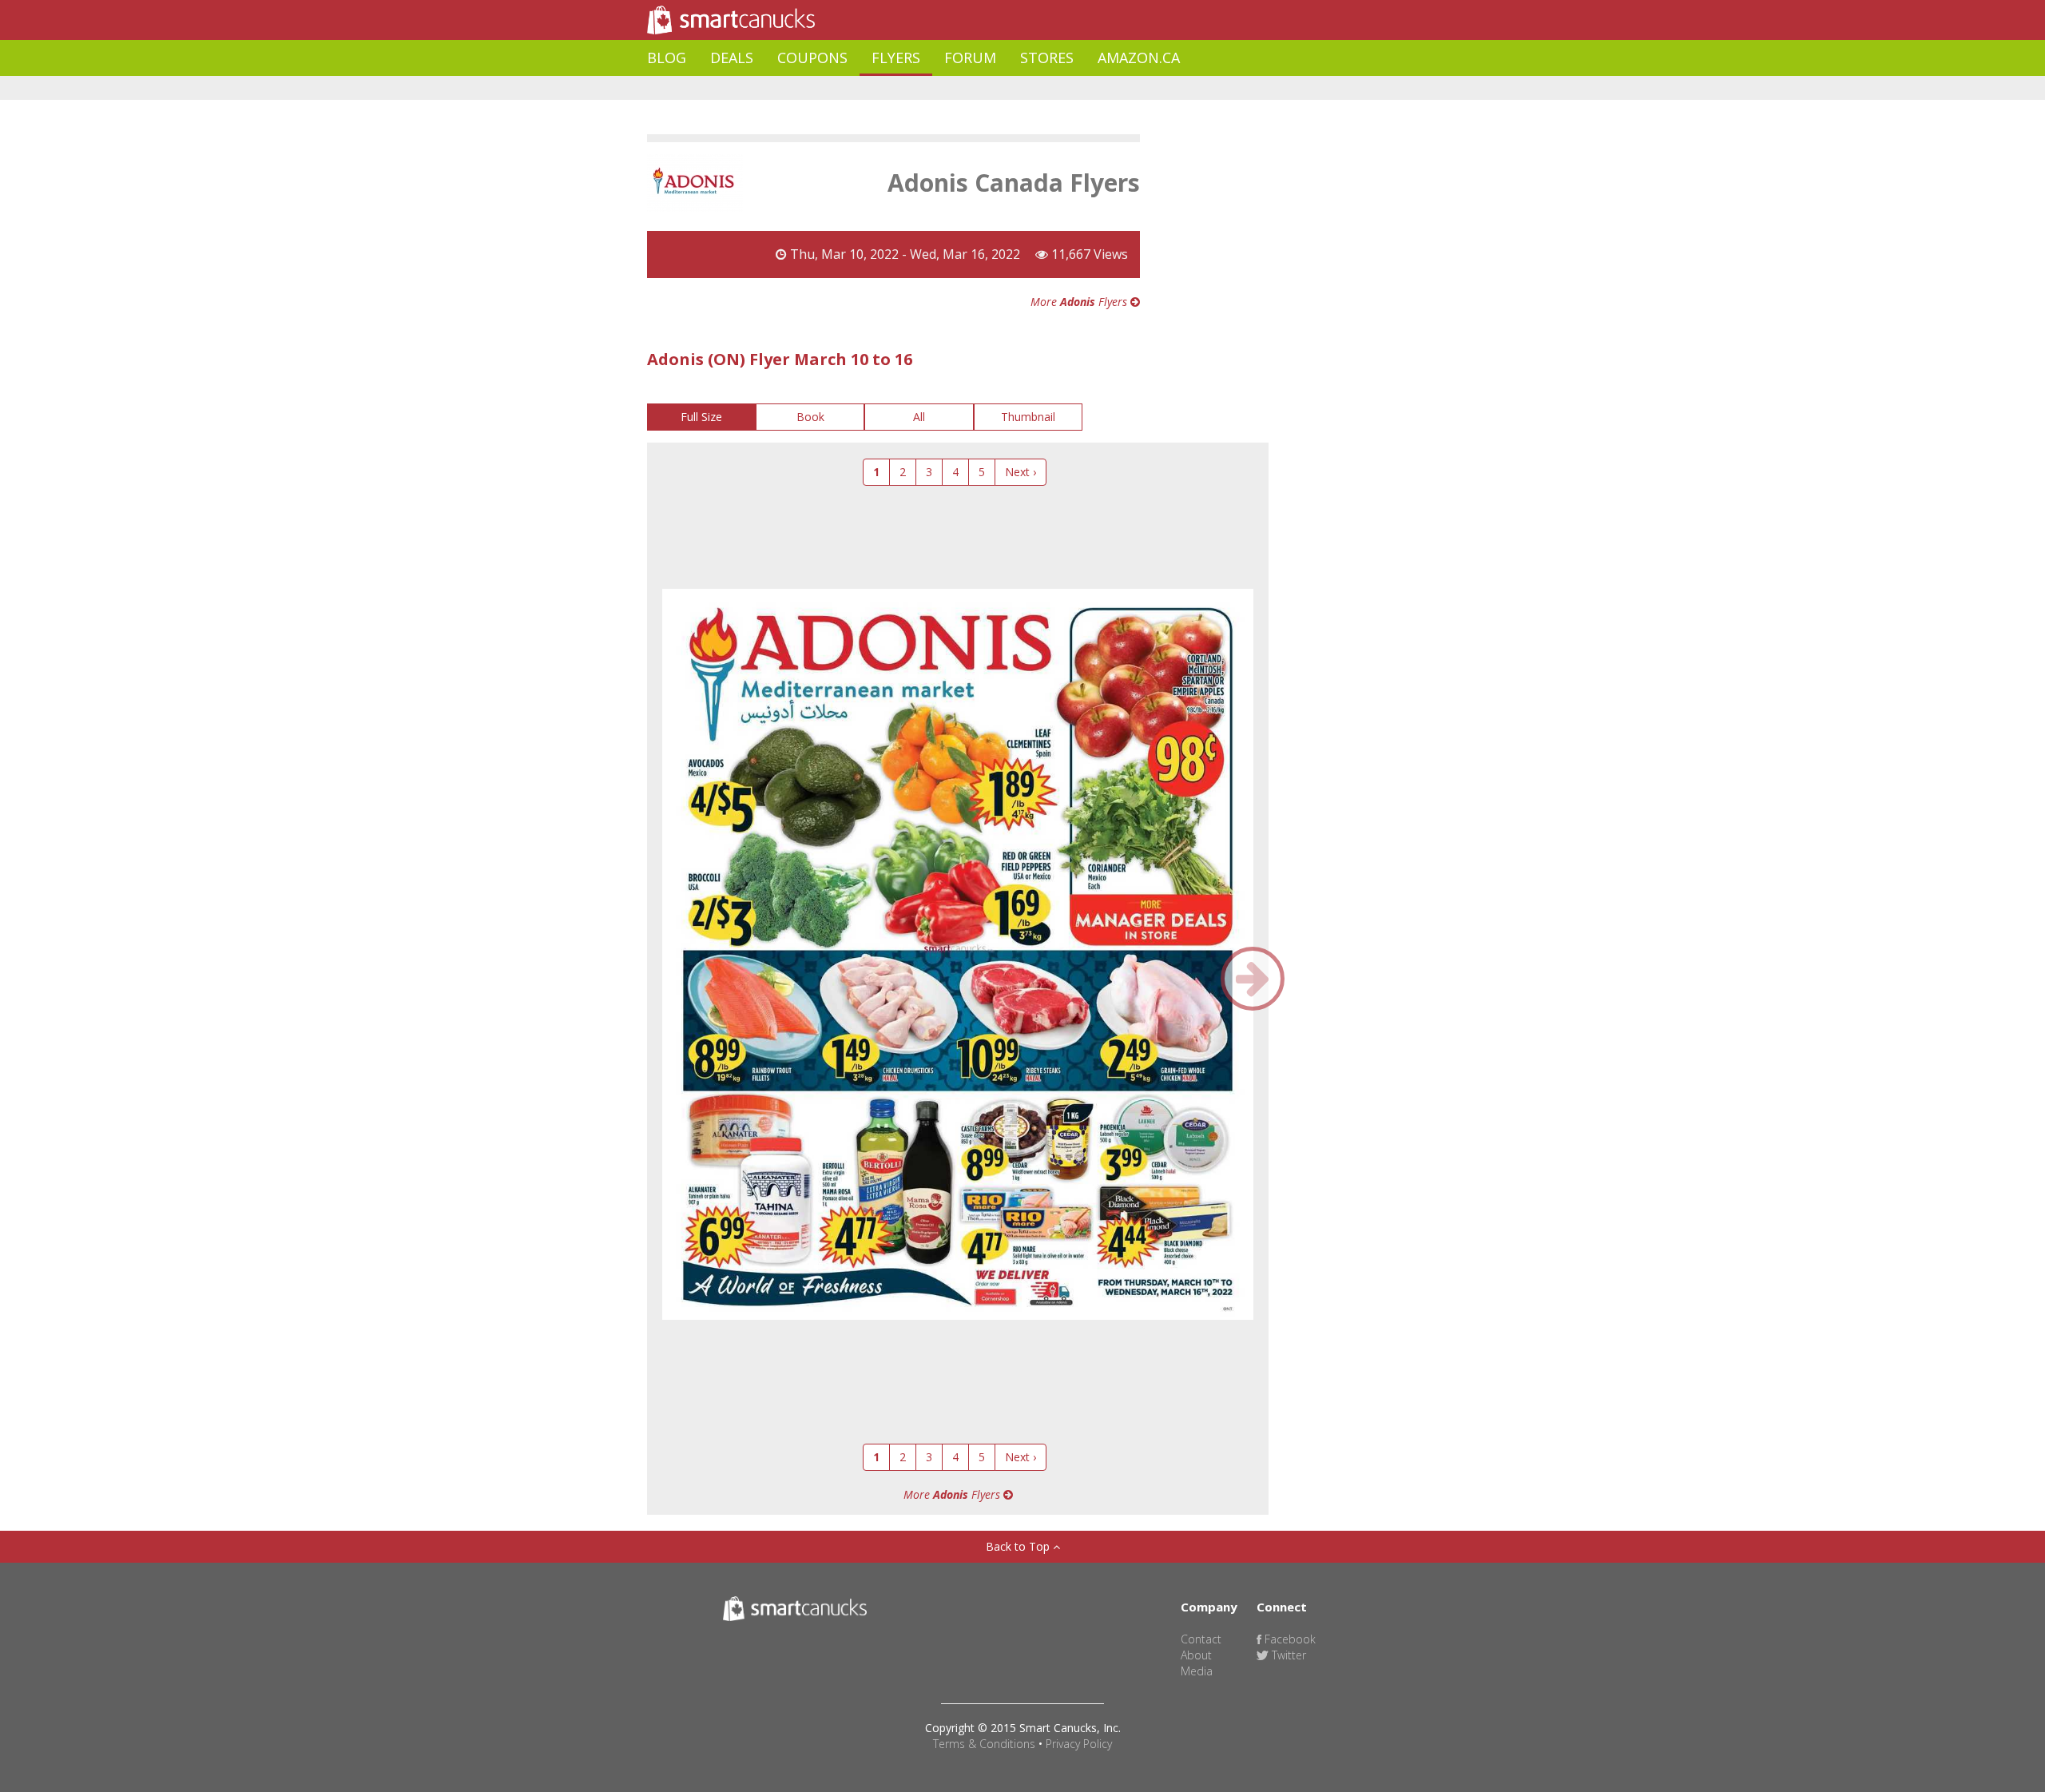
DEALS (732, 58)
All (919, 417)
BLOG (667, 58)
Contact (1201, 1639)
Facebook (1289, 1639)
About (1196, 1655)
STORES (1047, 58)
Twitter (1287, 1655)
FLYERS (896, 58)
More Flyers (1080, 302)
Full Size (701, 417)
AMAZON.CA (1139, 58)
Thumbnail (1028, 417)
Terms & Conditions (984, 1744)
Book (810, 417)
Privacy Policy (1079, 1744)
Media (1197, 1671)
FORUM (970, 58)
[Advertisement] (938, 88)
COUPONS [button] (812, 58)
